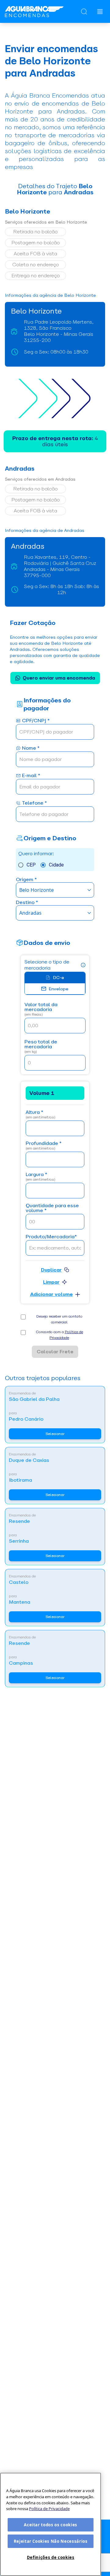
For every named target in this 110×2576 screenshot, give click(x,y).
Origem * (26, 880)
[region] (51, 2524)
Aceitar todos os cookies (51, 2525)
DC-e (59, 978)
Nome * (31, 748)
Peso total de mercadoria (41, 1047)
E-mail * (31, 776)
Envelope (59, 989)
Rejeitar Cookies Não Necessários (51, 2541)
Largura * (40, 1177)
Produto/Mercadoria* (51, 1237)
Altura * (40, 1115)
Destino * (27, 903)
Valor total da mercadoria (41, 1009)
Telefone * (34, 803)
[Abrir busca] (84, 12)
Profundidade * (44, 1146)
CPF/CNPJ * (36, 721)
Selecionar (55, 1434)
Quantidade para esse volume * (52, 1208)
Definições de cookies (51, 2557)
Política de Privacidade (49, 2509)
